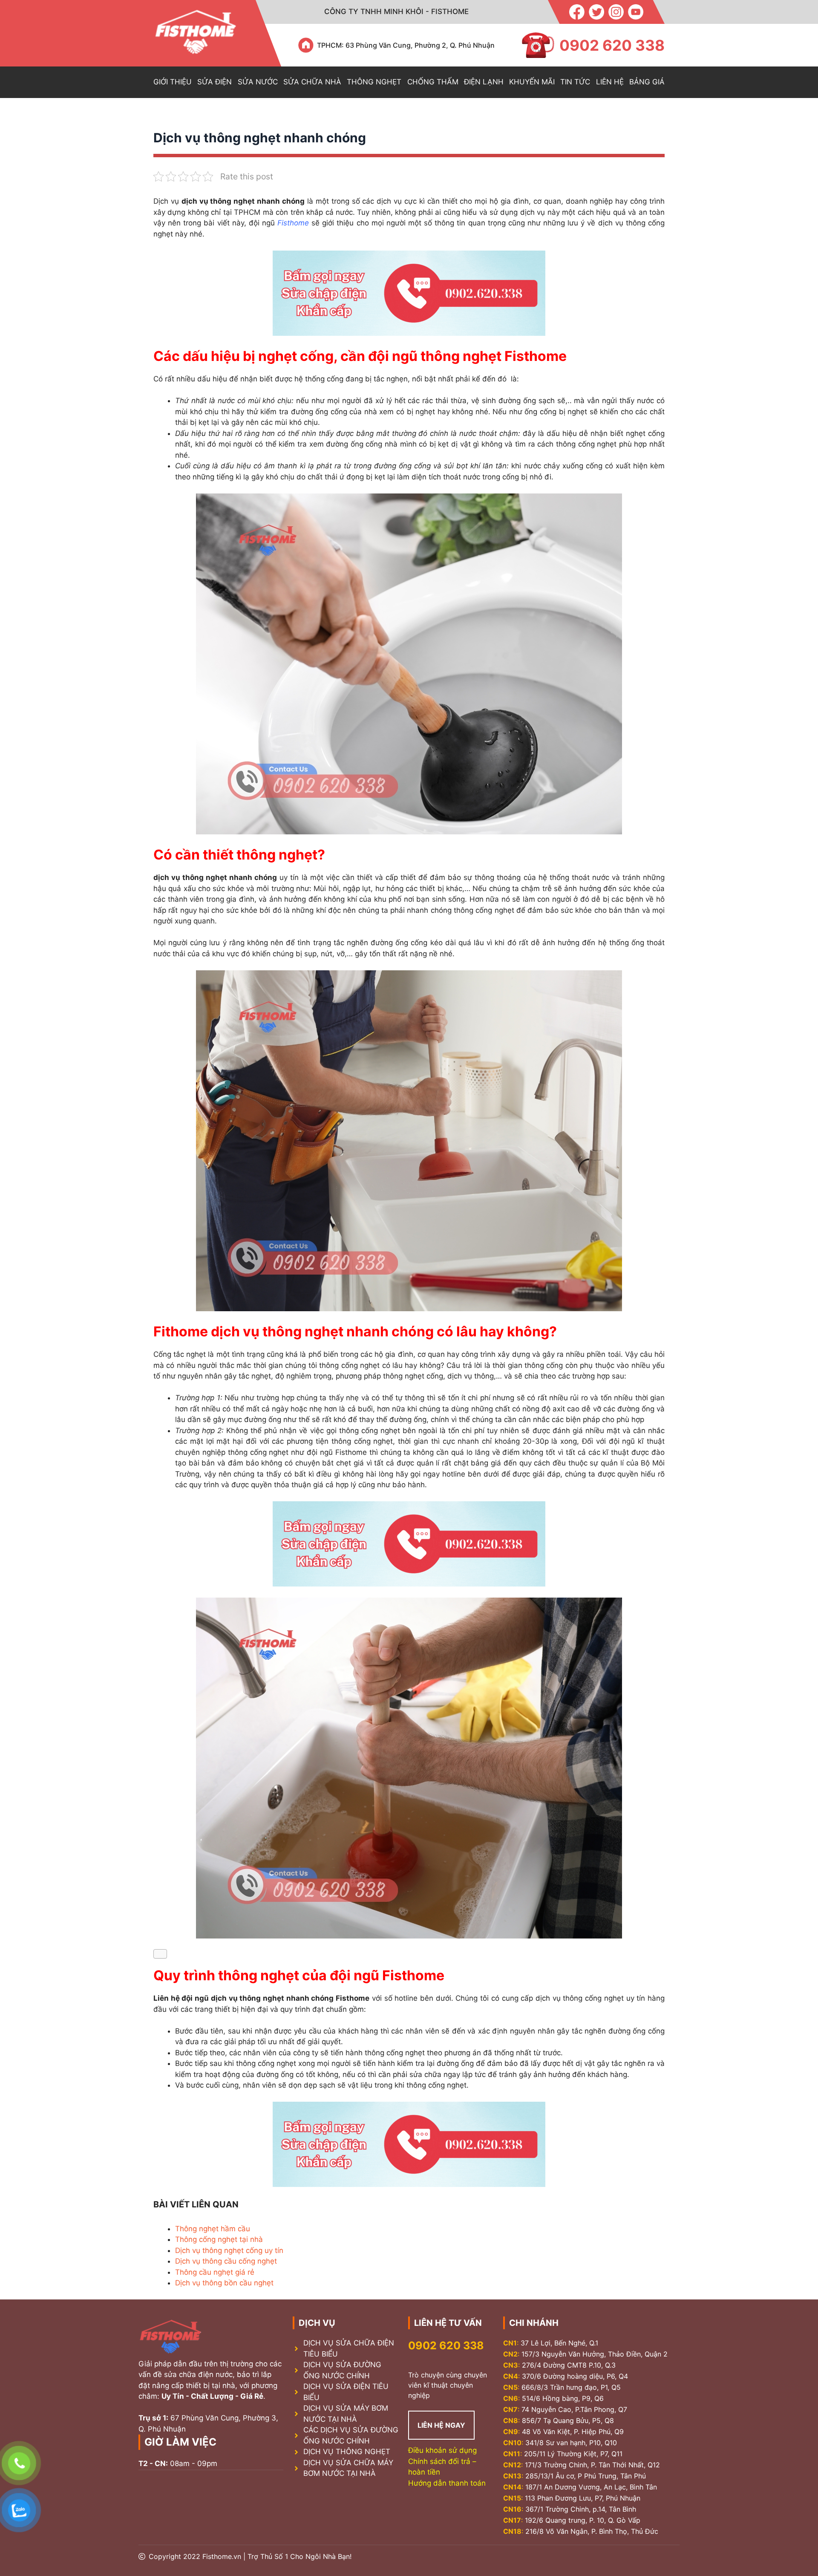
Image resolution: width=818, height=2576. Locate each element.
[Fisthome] (196, 33)
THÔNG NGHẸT (374, 82)
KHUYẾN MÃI (532, 82)
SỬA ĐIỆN (215, 82)
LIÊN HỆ (610, 82)
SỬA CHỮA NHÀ (312, 82)
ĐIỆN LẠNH (484, 82)
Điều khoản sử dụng (442, 2450)
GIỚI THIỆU (173, 82)
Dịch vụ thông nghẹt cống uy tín (229, 2250)
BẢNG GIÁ (647, 82)
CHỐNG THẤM (433, 82)
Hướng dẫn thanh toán (447, 2483)
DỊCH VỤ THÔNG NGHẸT (347, 2452)
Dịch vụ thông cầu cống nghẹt (226, 2261)
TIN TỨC (575, 82)
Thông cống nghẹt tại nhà (219, 2239)
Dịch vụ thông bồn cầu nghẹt (224, 2283)
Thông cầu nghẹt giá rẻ (215, 2272)
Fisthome (293, 223)
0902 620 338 (446, 2345)
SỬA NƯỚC (258, 82)
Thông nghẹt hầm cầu (213, 2229)
